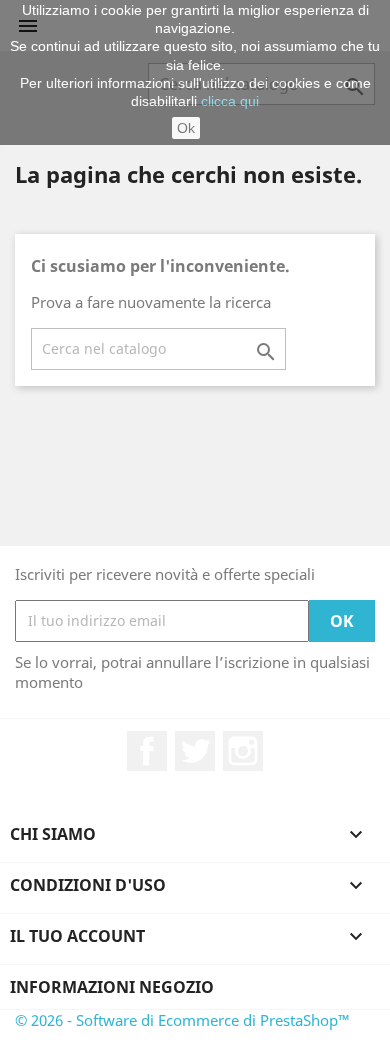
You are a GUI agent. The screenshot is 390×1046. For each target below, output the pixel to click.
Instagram (243, 751)
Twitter (195, 751)
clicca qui (230, 101)
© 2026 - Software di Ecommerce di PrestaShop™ (182, 1020)
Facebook (147, 751)
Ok (186, 128)
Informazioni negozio (112, 987)
